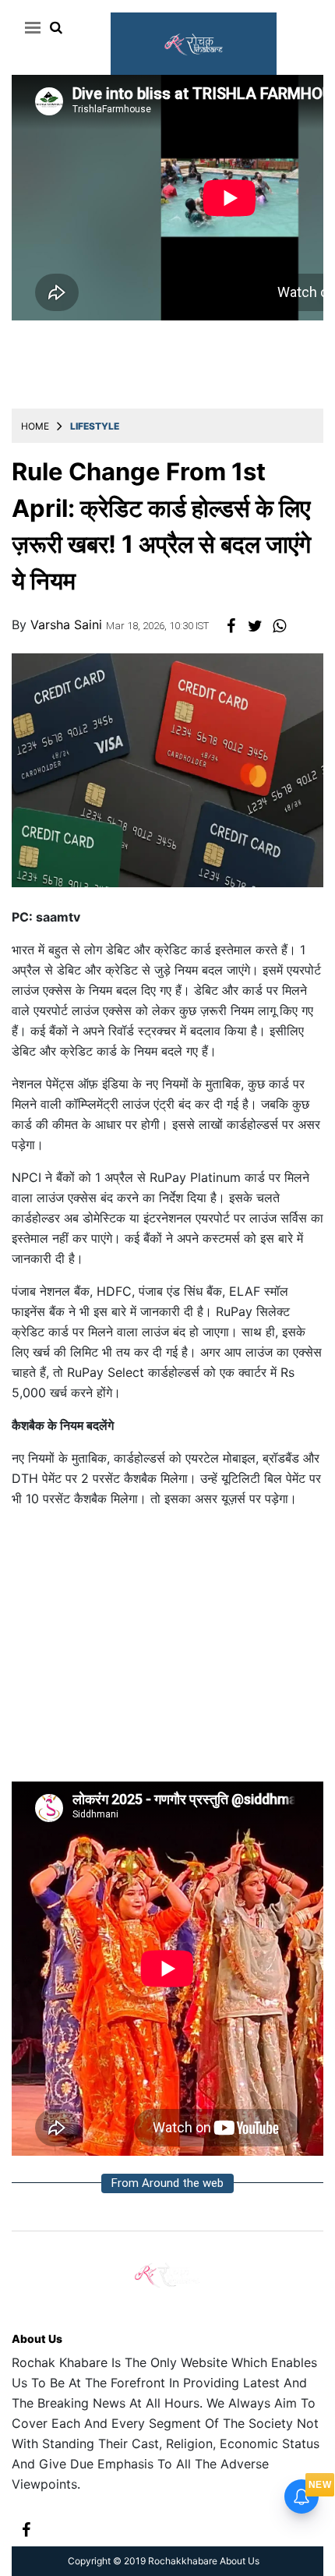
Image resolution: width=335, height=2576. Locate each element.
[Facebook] (26, 2528)
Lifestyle (95, 426)
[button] (30, 27)
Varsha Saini (68, 625)
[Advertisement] (167, 1651)
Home (35, 426)
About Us (37, 2339)
